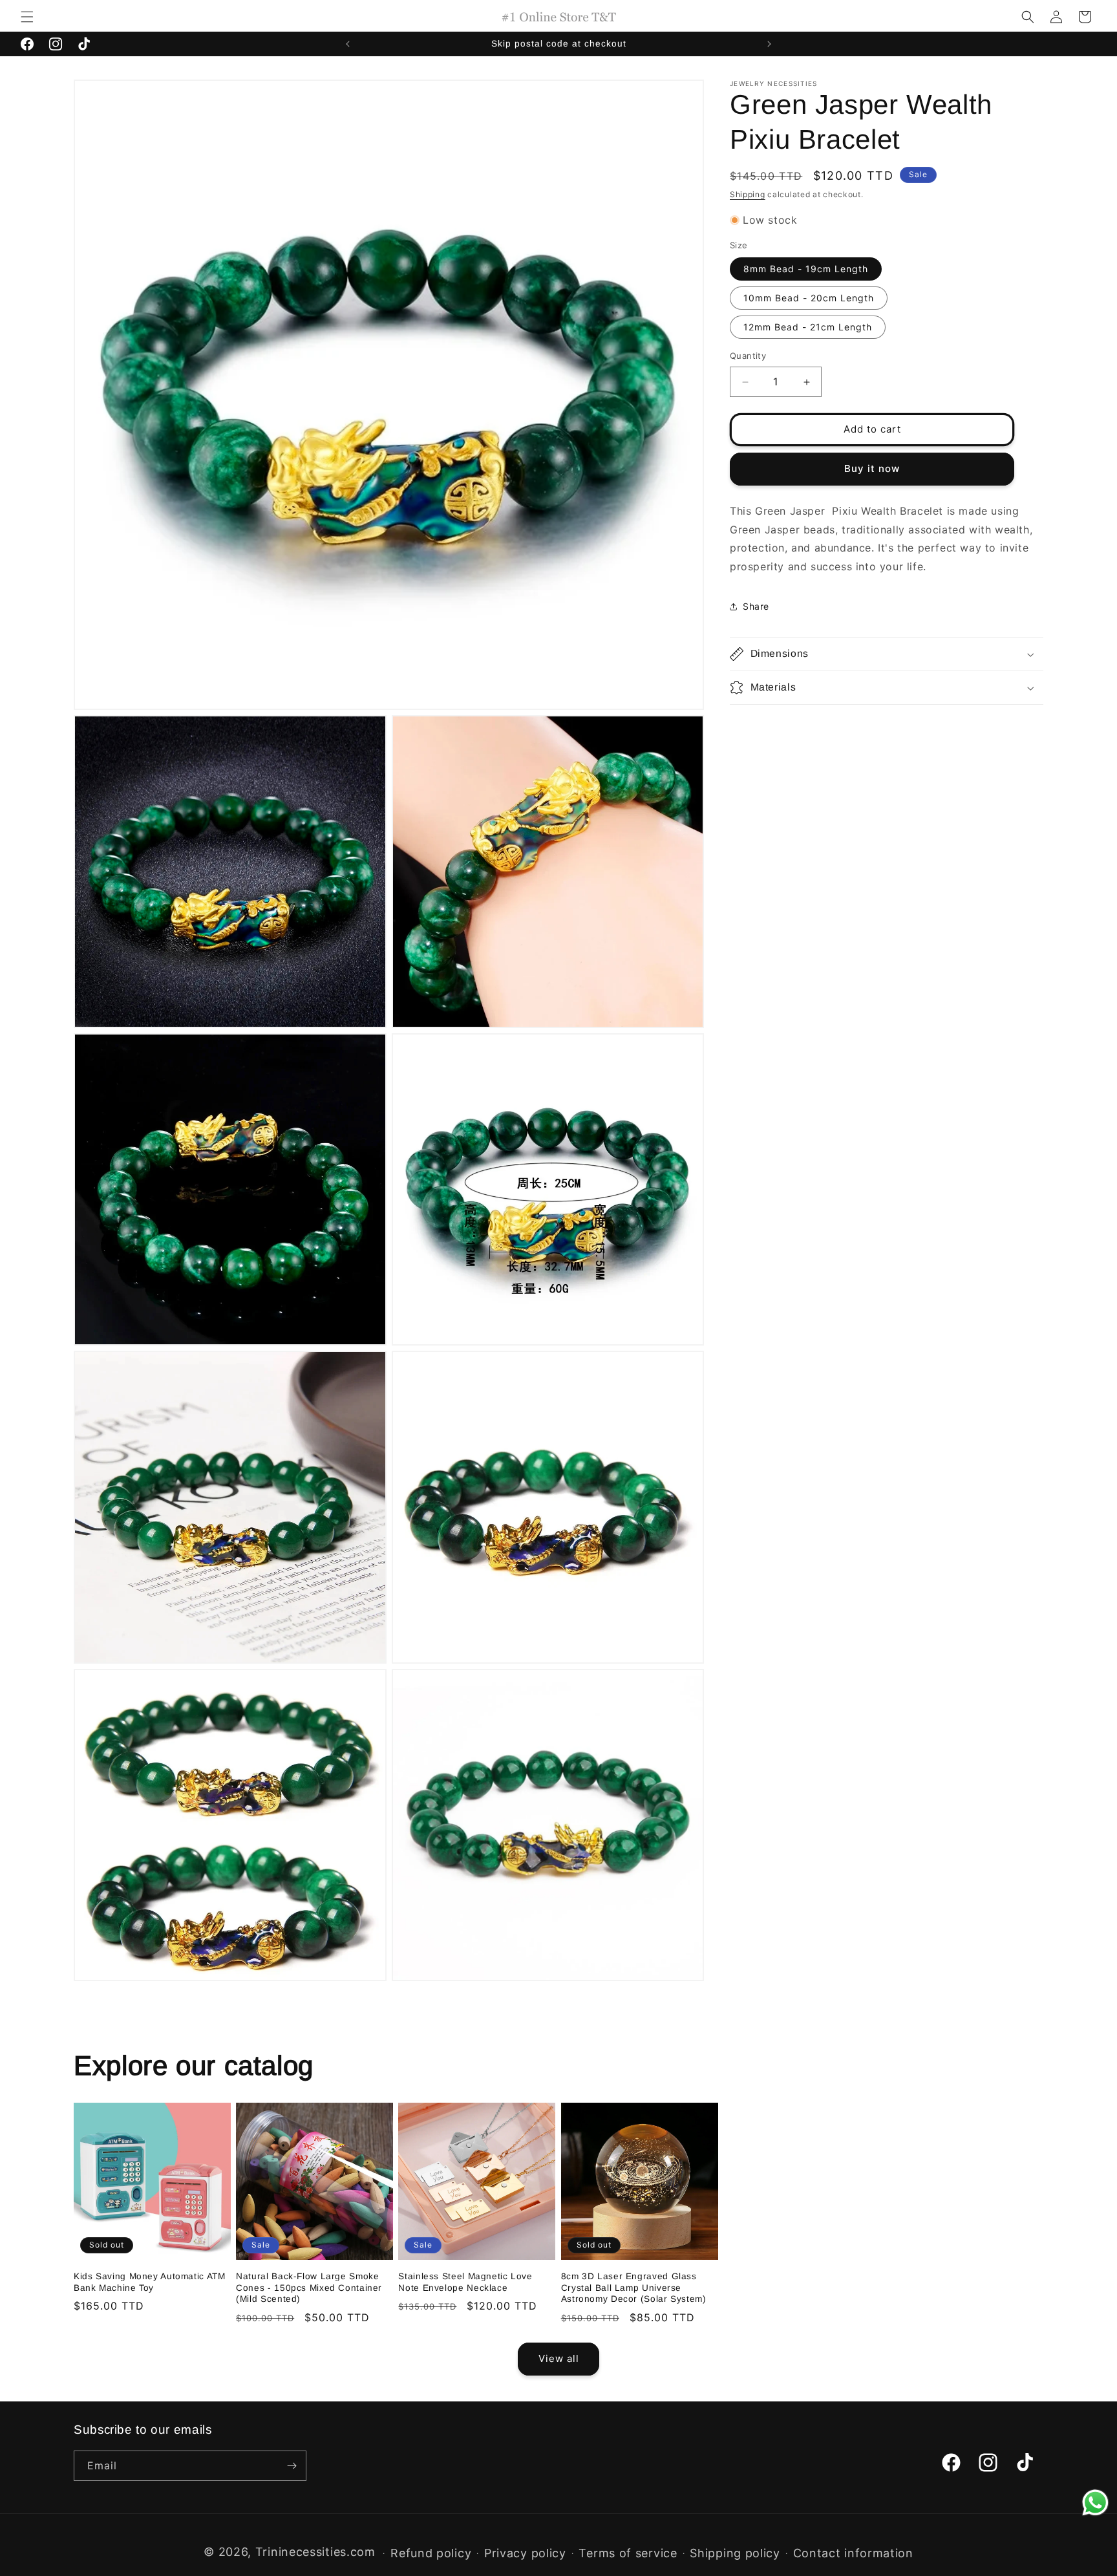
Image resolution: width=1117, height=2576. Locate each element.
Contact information (853, 2553)
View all (559, 2358)
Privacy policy (525, 2553)
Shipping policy (735, 2553)
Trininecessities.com (315, 2552)
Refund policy (431, 2553)
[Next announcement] (769, 44)
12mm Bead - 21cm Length (808, 327)
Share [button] (756, 607)
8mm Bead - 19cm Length (806, 269)
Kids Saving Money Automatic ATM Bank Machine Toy (150, 2282)
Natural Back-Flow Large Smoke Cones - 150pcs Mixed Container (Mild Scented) (309, 2288)
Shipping (748, 194)
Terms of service (628, 2553)
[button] (27, 17)
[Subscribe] (292, 2466)
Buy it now (872, 469)
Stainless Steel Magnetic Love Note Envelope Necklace (465, 2282)
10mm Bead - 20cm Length (809, 298)
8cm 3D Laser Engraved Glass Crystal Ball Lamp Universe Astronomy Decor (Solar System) (634, 2288)
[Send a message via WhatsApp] (1095, 2503)
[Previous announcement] (348, 44)
